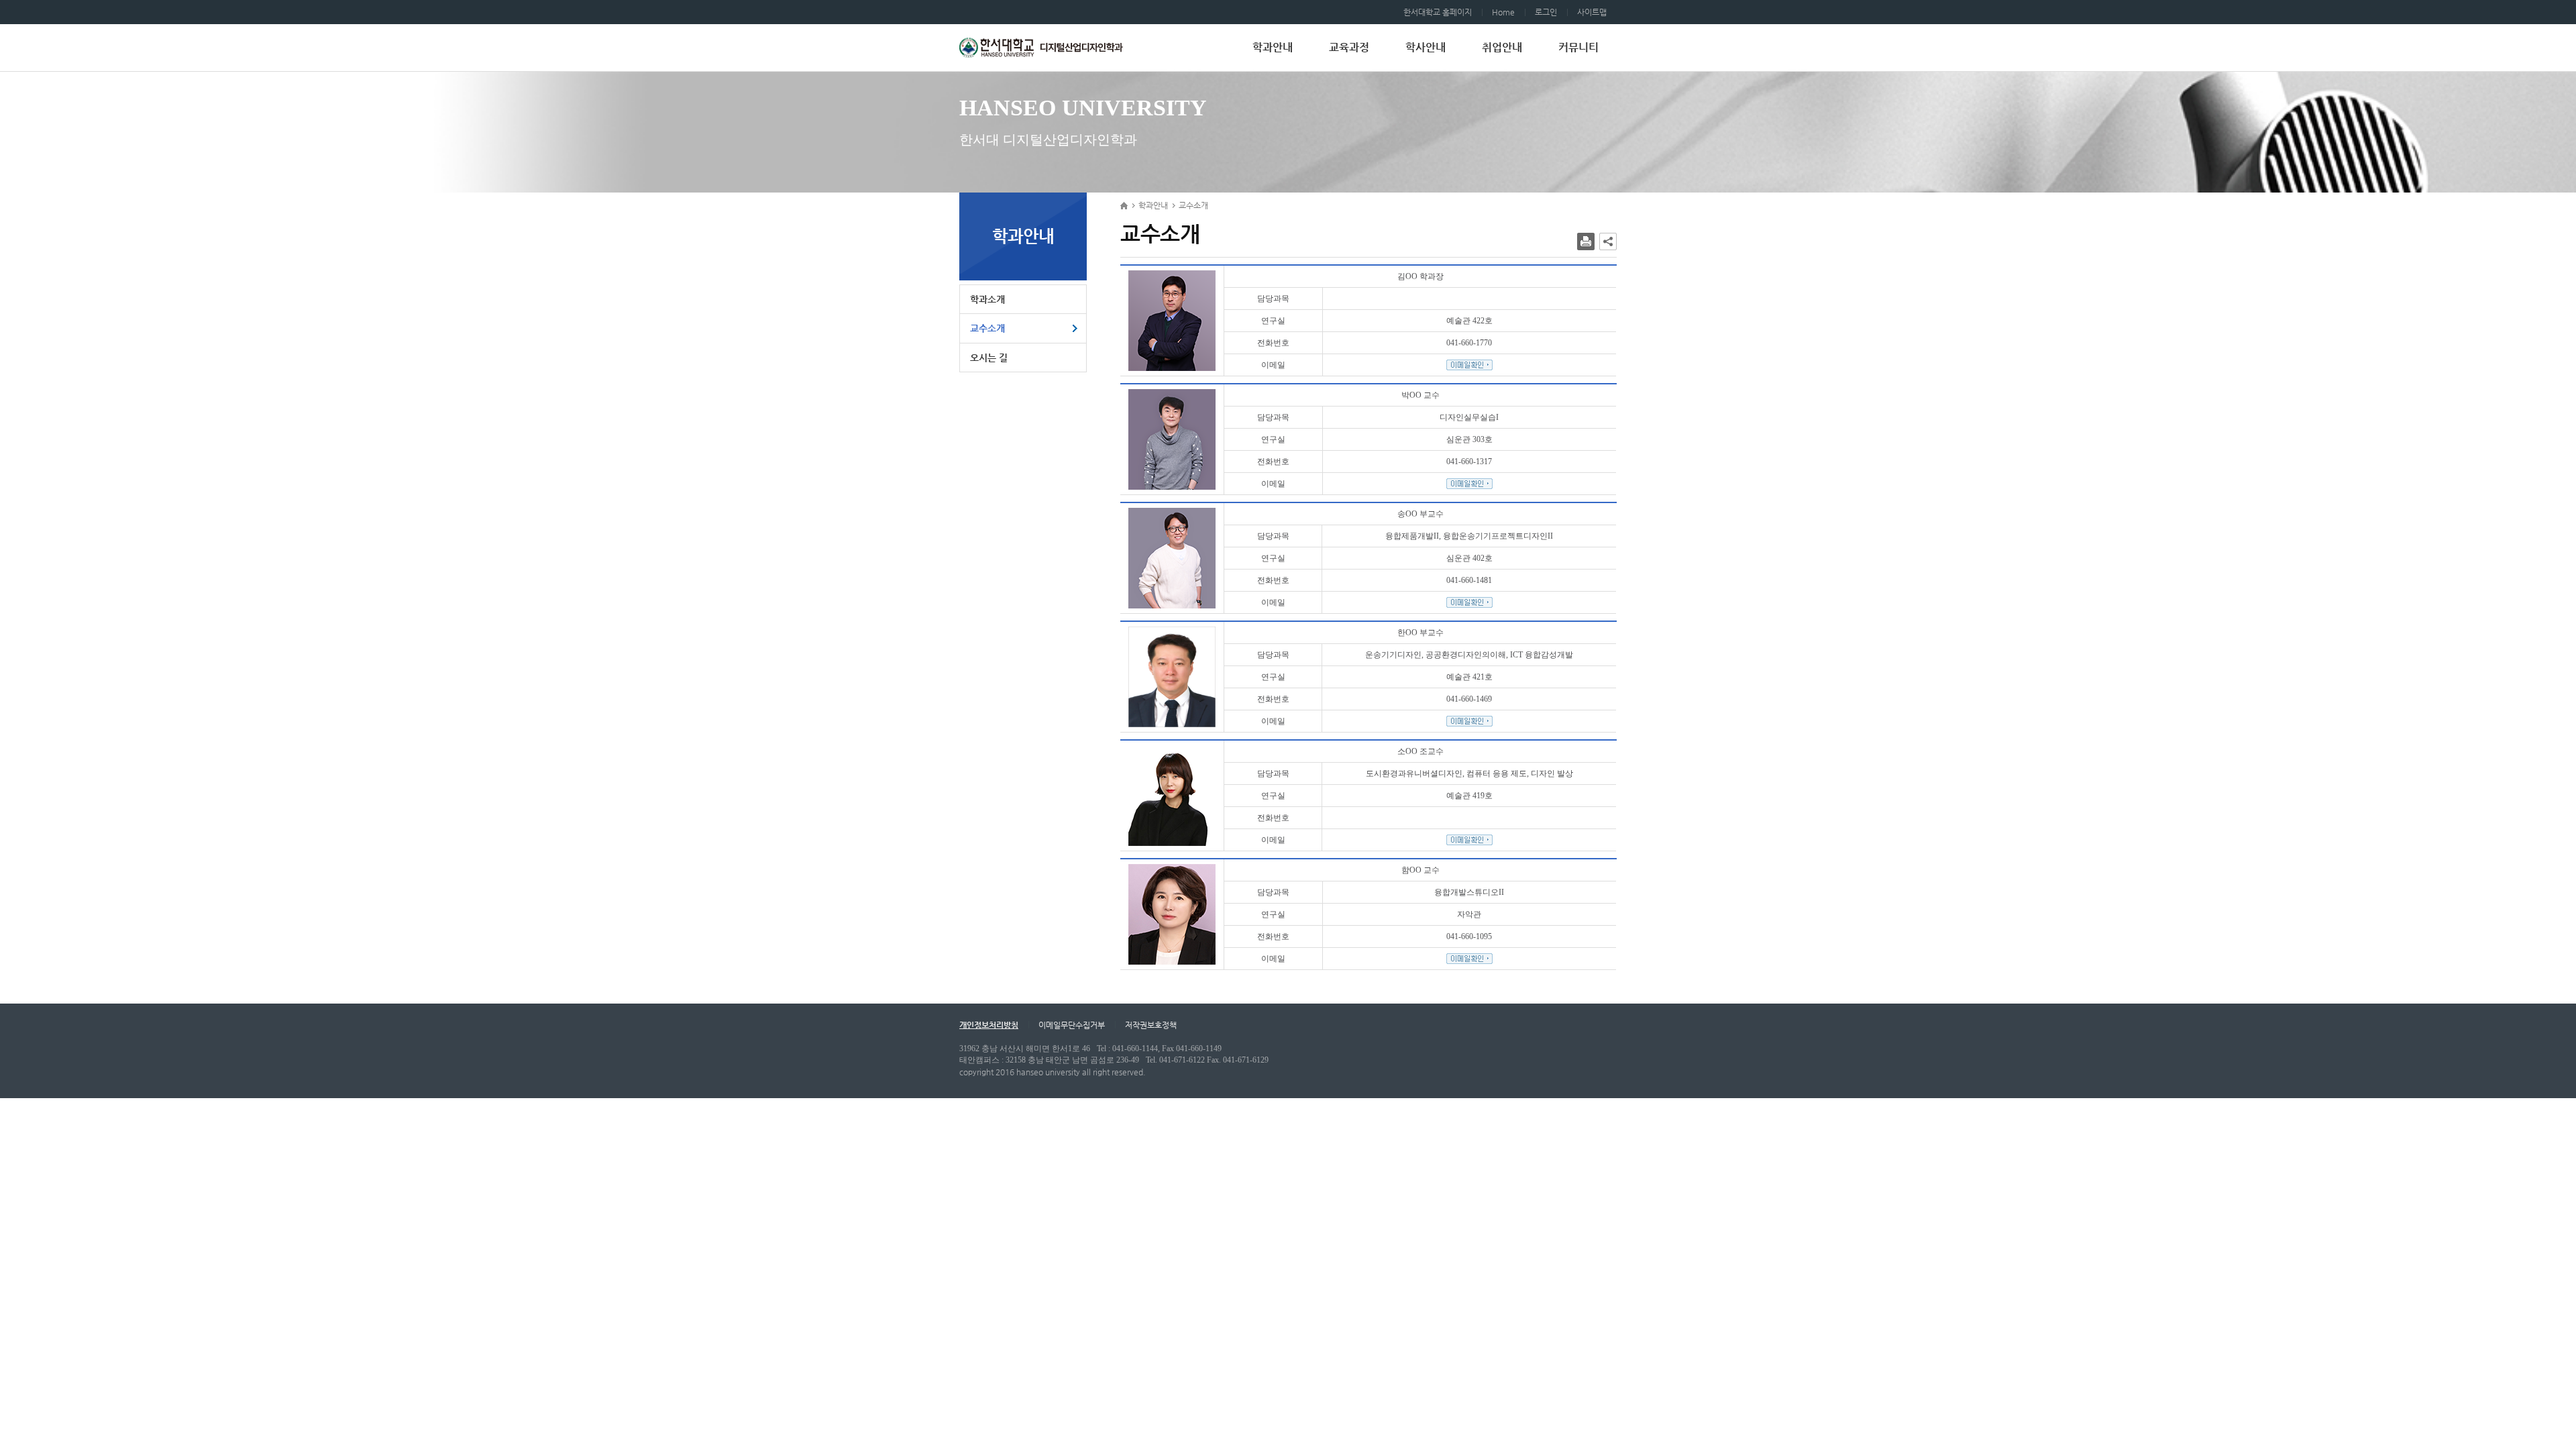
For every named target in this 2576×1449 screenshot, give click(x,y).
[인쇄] (1586, 241)
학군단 (1042, 48)
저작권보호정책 (1151, 1025)
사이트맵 (1592, 12)
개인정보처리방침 (989, 1025)
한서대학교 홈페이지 (1438, 12)
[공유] (1608, 241)
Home (1503, 12)
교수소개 (987, 328)
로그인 (1546, 12)
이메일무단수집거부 (1072, 1025)
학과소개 (987, 299)
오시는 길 (989, 358)
